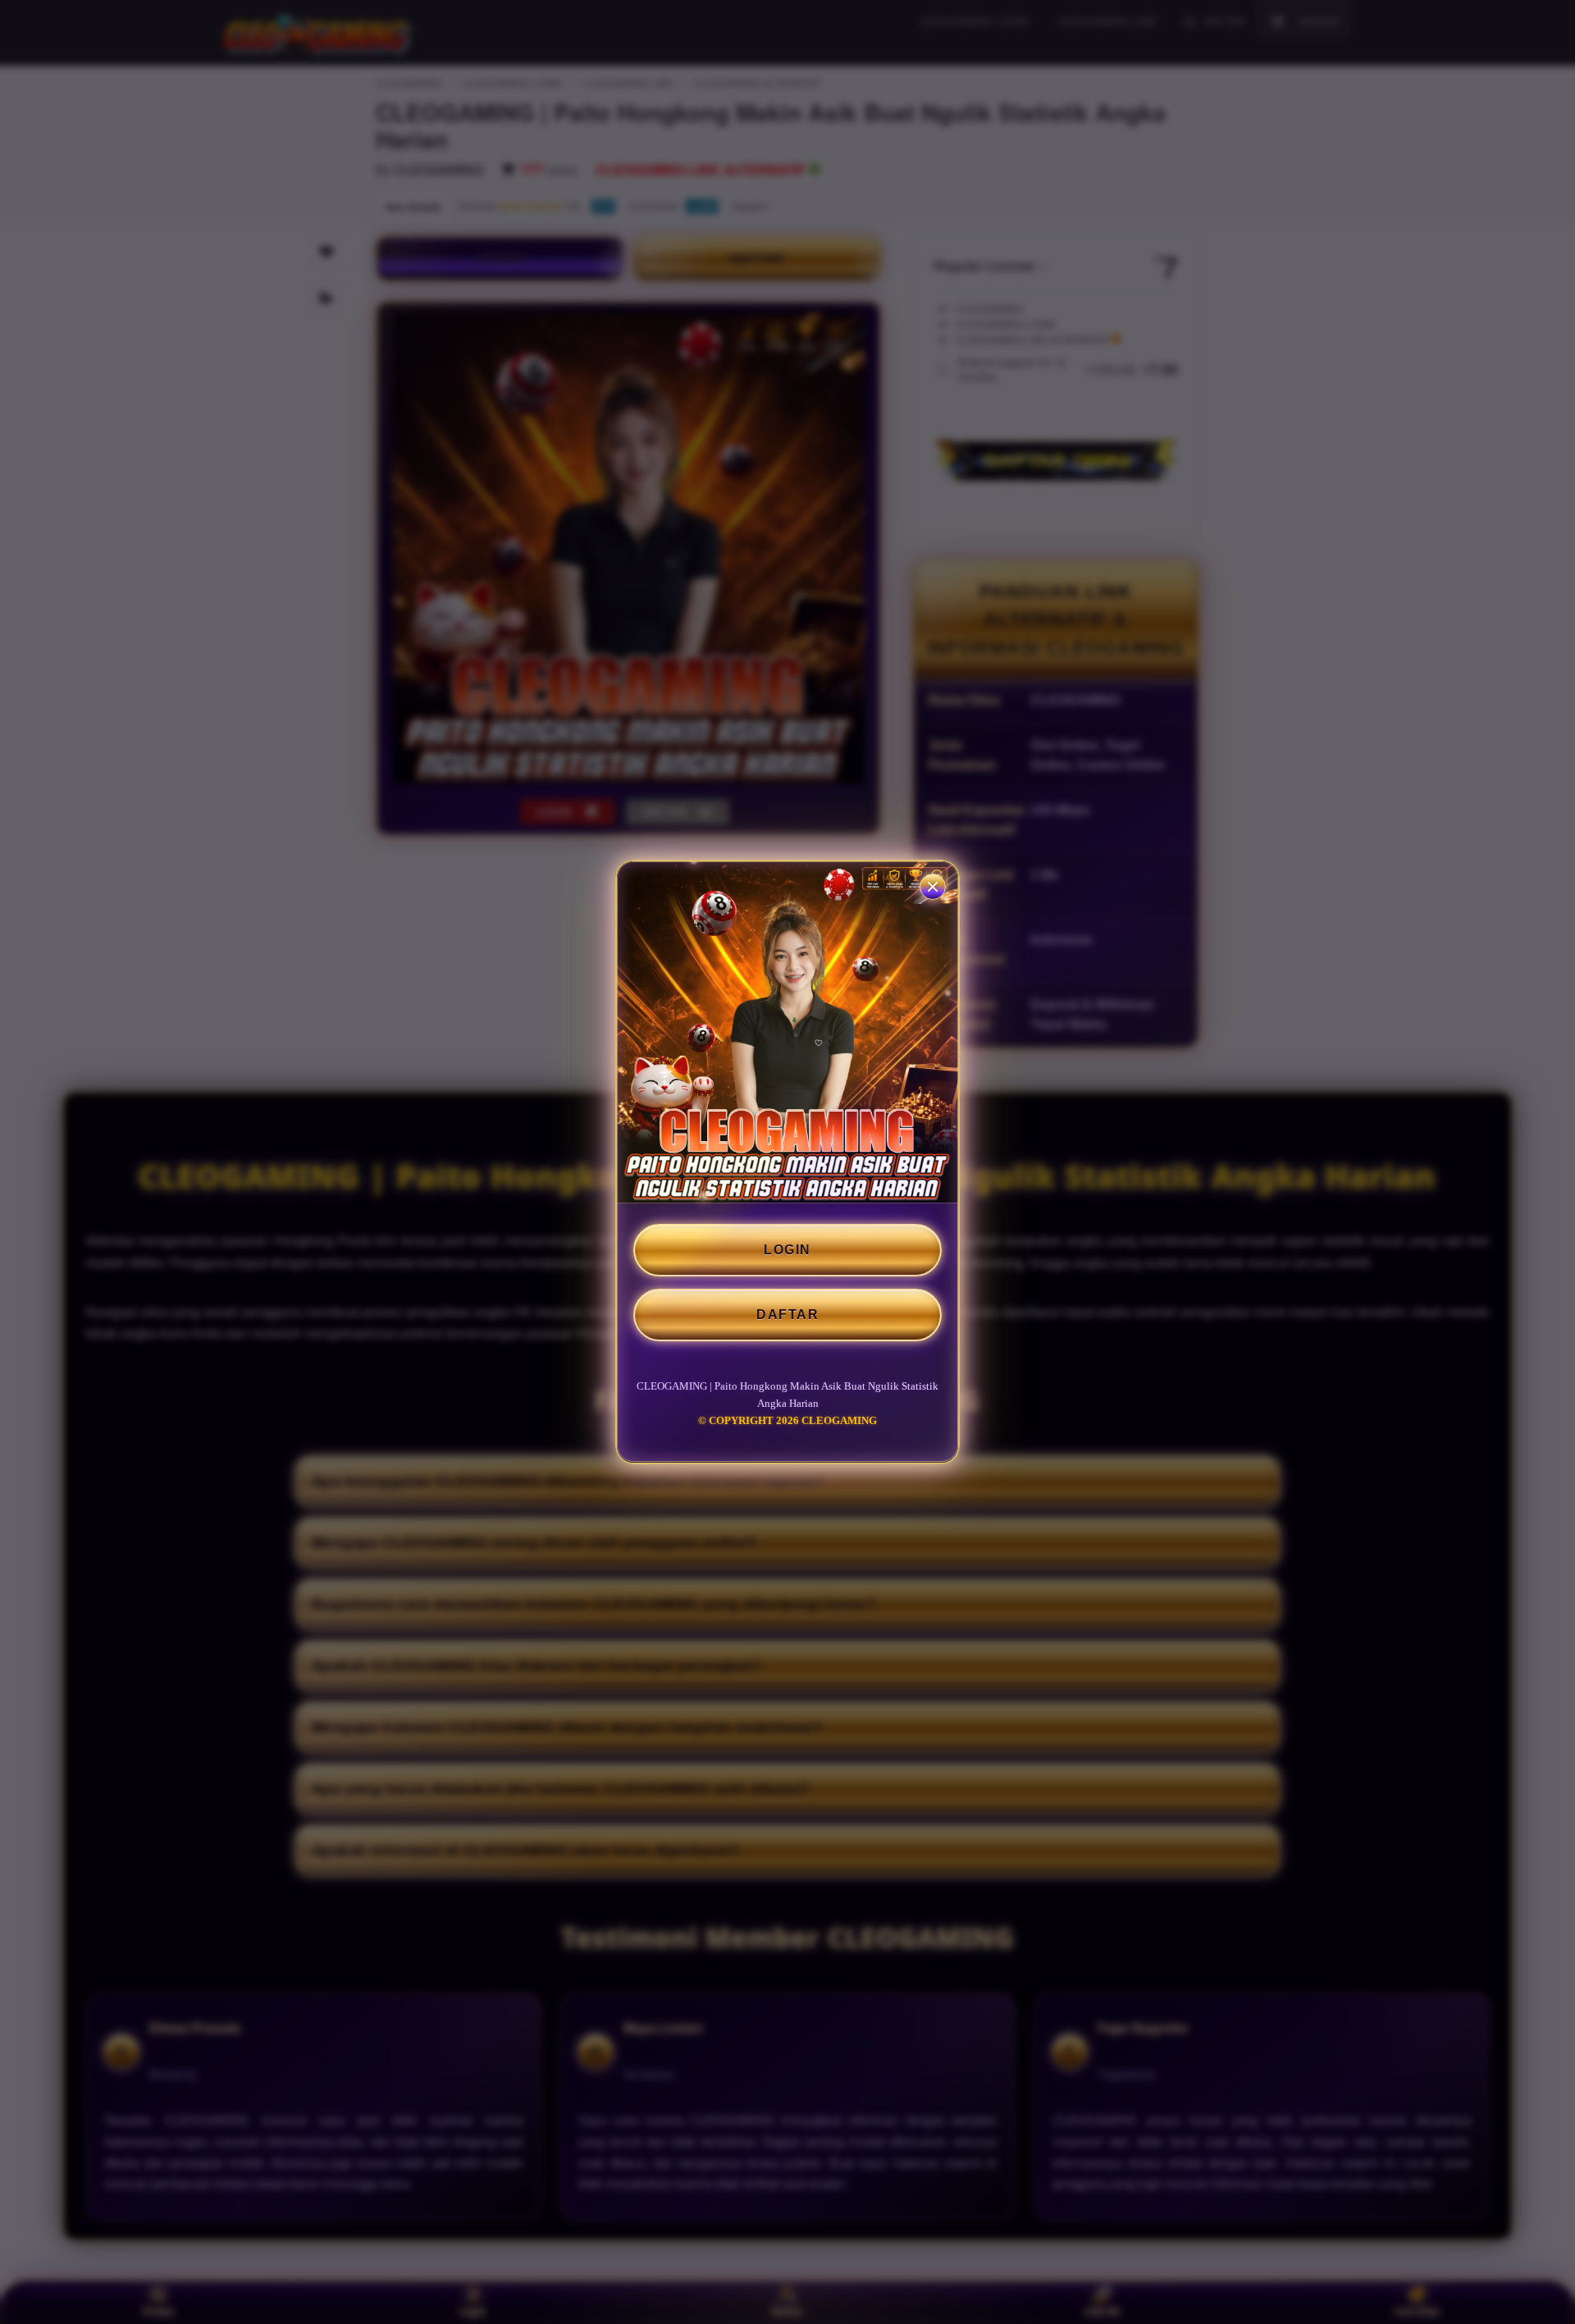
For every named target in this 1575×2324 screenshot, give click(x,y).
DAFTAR (787, 1315)
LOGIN (787, 1250)
